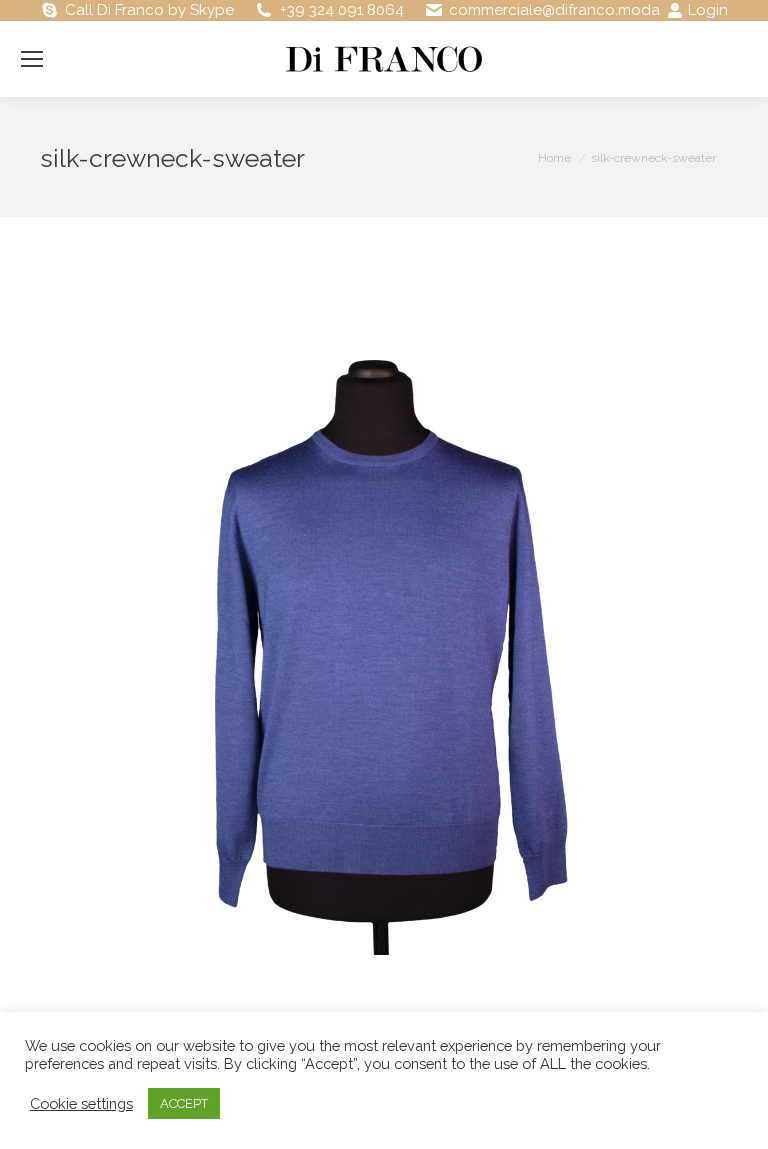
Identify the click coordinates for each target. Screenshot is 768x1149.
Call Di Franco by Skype (149, 10)
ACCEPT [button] (184, 1103)
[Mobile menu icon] (32, 59)
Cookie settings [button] (81, 1103)
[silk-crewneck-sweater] (384, 611)
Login (708, 10)
